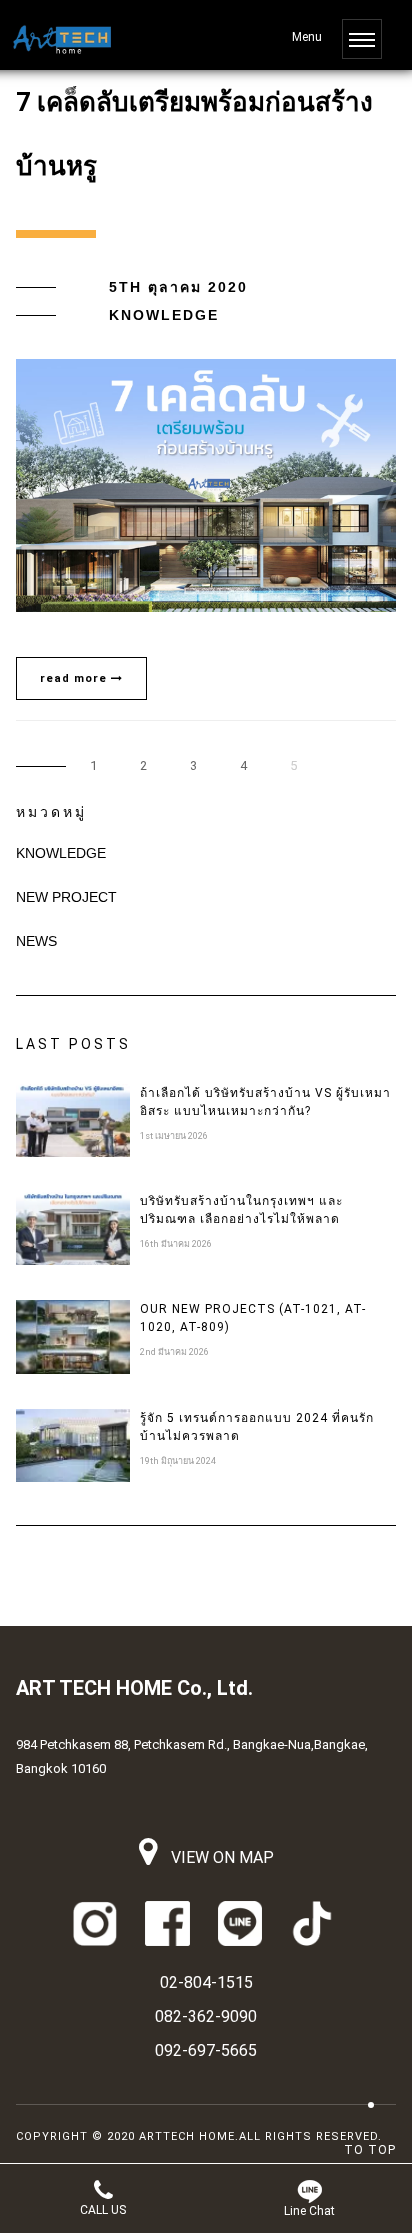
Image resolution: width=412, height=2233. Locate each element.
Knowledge (164, 315)
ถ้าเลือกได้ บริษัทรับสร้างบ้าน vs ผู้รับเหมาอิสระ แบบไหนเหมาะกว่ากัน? (265, 1102)
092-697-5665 (206, 2050)
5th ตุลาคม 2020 (178, 287)
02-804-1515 (206, 1982)
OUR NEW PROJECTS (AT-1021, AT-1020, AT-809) (253, 1318)
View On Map (220, 1857)
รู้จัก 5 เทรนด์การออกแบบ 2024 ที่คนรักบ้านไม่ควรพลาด (257, 1427)
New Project (66, 897)
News (36, 941)
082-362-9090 (206, 2016)
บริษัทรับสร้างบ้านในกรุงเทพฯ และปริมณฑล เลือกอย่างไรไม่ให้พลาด (241, 1210)
